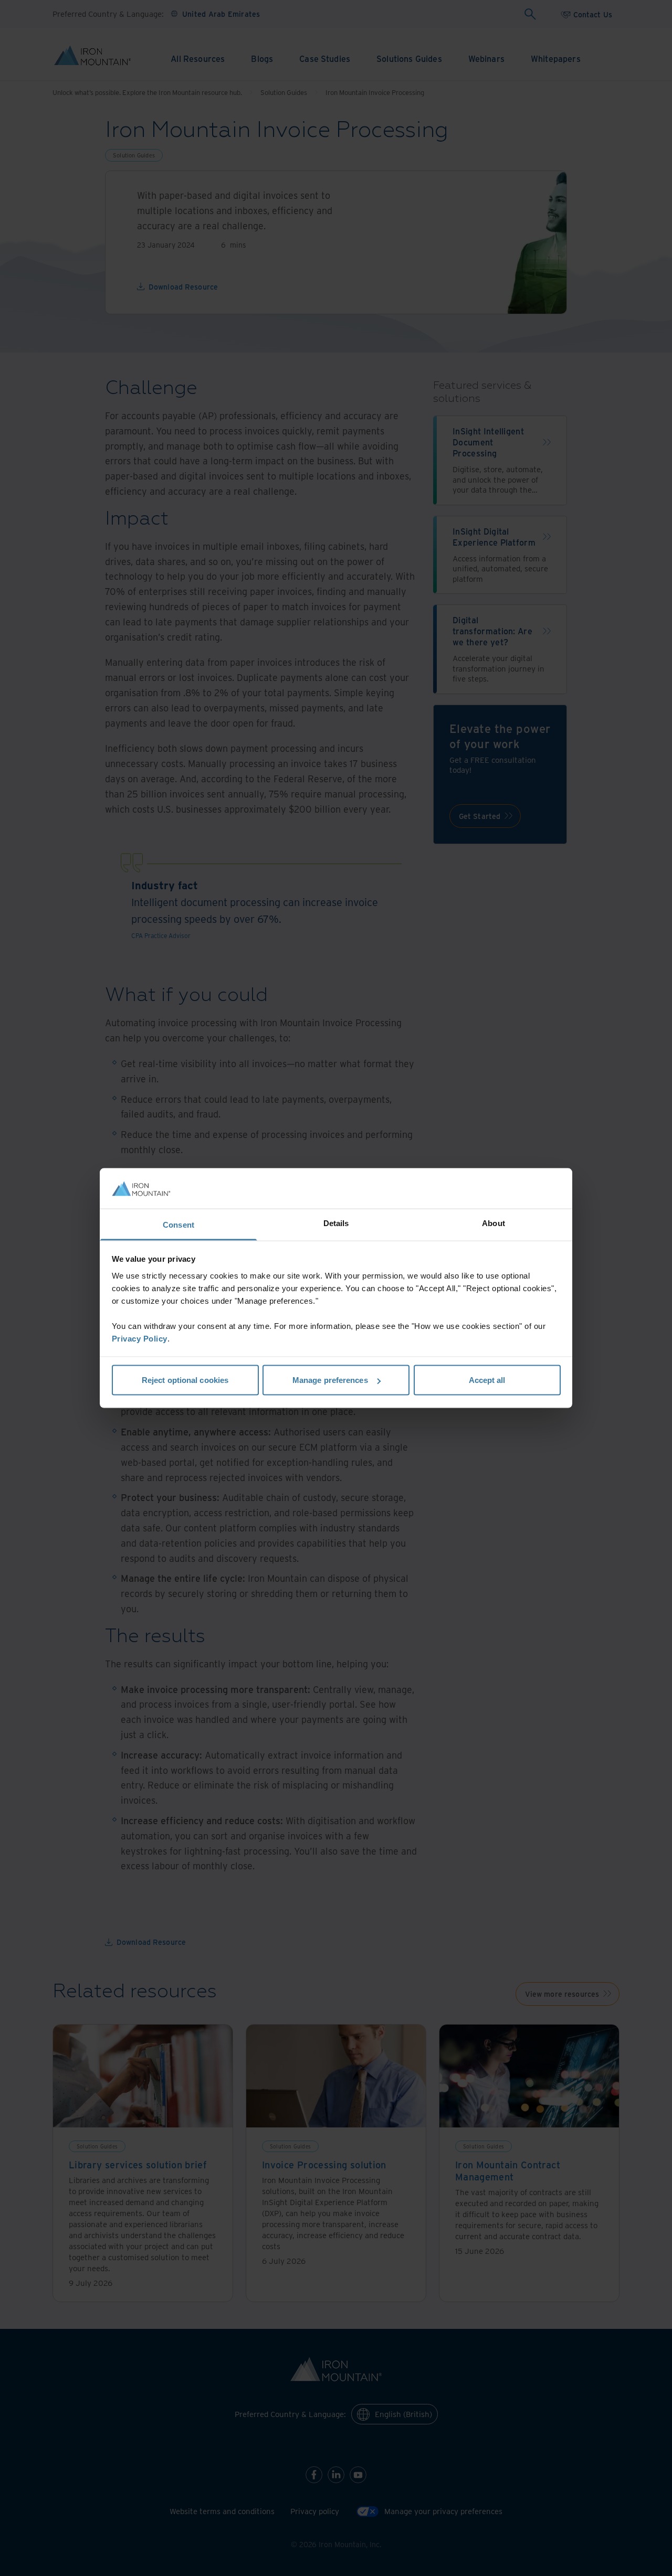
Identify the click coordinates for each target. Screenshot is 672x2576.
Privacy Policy (140, 1338)
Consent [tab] (178, 1224)
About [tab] (493, 1223)
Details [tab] (336, 1223)
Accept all (487, 1380)
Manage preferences (330, 1380)
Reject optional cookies (185, 1380)
